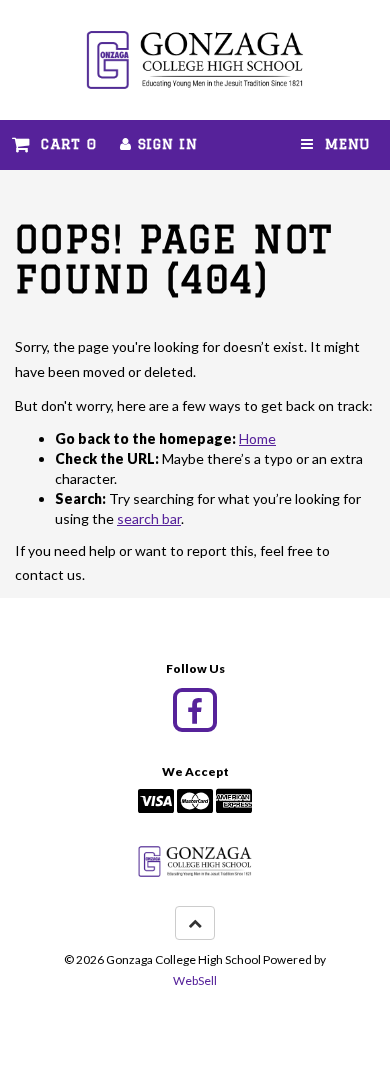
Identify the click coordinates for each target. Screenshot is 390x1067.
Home (257, 438)
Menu (342, 144)
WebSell (195, 980)
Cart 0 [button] (63, 144)
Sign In (165, 144)
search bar (149, 518)
